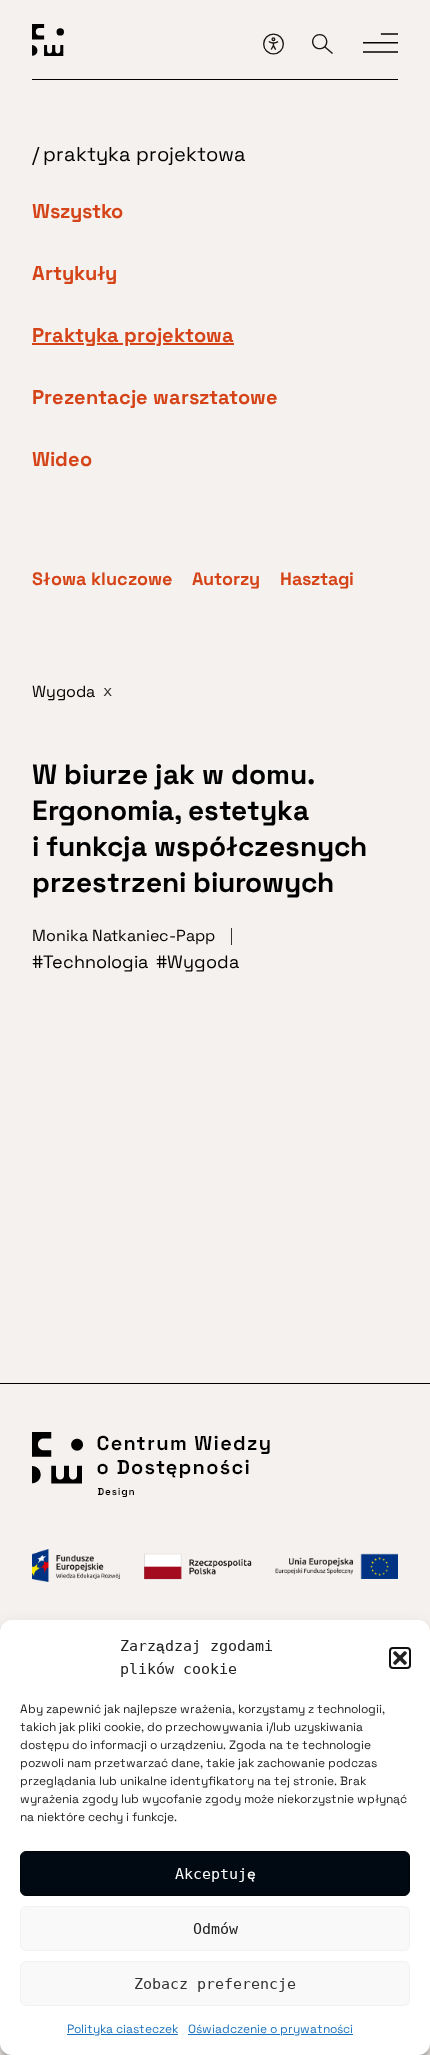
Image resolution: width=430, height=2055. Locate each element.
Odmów (215, 1929)
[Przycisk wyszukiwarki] (322, 43)
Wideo (62, 459)
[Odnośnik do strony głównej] (140, 43)
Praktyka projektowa (133, 335)
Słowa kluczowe (102, 579)
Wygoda (203, 961)
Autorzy (226, 579)
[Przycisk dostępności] (273, 43)
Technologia (95, 961)
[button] (400, 1658)
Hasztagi (317, 579)
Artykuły (74, 273)
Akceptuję (215, 1874)
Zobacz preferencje (215, 1984)
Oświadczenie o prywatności (270, 2029)
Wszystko (77, 211)
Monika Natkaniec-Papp (123, 935)
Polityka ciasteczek (122, 2029)
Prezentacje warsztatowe (155, 397)
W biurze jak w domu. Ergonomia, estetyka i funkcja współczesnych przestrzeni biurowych (199, 828)
